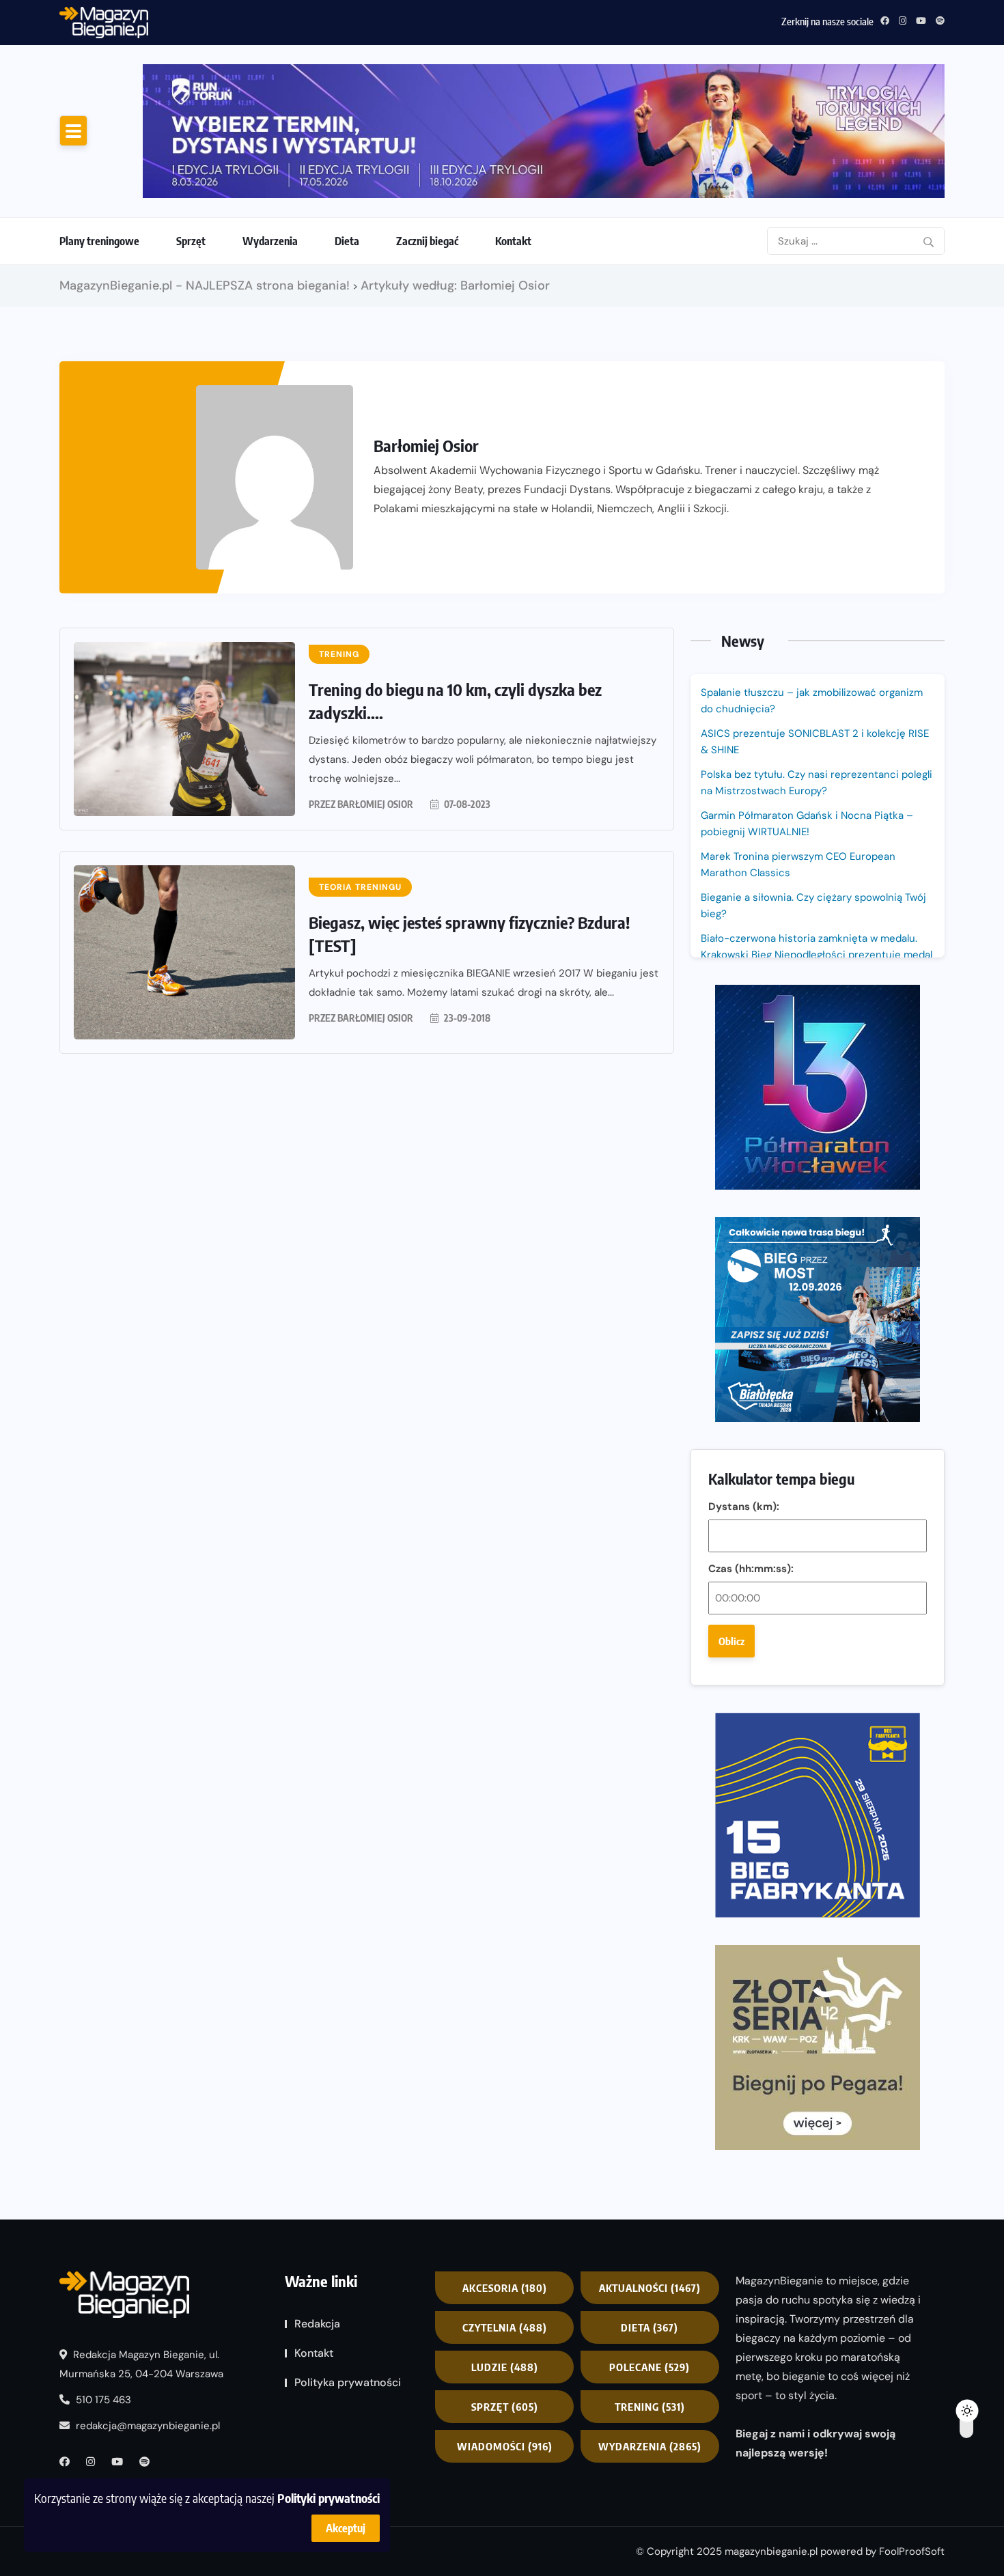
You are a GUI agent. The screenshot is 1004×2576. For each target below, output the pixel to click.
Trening (650, 2407)
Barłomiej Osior (375, 804)
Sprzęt (191, 241)
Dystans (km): (744, 1507)
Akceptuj (346, 2528)
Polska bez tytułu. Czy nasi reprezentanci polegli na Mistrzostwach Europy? (817, 783)
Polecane (650, 2367)
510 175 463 (102, 2400)
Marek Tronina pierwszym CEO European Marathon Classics (798, 865)
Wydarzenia (270, 241)
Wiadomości (505, 2446)
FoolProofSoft (912, 2551)
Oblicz (731, 1641)
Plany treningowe (99, 241)
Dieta (347, 241)
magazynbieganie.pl (771, 2551)
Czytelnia (505, 2327)
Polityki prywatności (329, 2498)
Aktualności (650, 2288)
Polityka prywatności (348, 2382)
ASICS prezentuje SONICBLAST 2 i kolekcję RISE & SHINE (815, 742)
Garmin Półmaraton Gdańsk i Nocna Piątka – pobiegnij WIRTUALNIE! (311, 20)
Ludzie (505, 2367)
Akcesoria (505, 2288)
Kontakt (513, 241)
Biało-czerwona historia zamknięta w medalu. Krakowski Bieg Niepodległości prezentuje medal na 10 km (817, 955)
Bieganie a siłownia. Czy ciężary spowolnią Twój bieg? (813, 906)
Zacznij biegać (427, 241)
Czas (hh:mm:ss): (751, 1569)
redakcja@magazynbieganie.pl (148, 2426)
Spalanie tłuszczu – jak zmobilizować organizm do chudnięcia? (812, 701)
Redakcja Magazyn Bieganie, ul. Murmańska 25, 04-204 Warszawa (141, 2364)
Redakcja (317, 2324)
